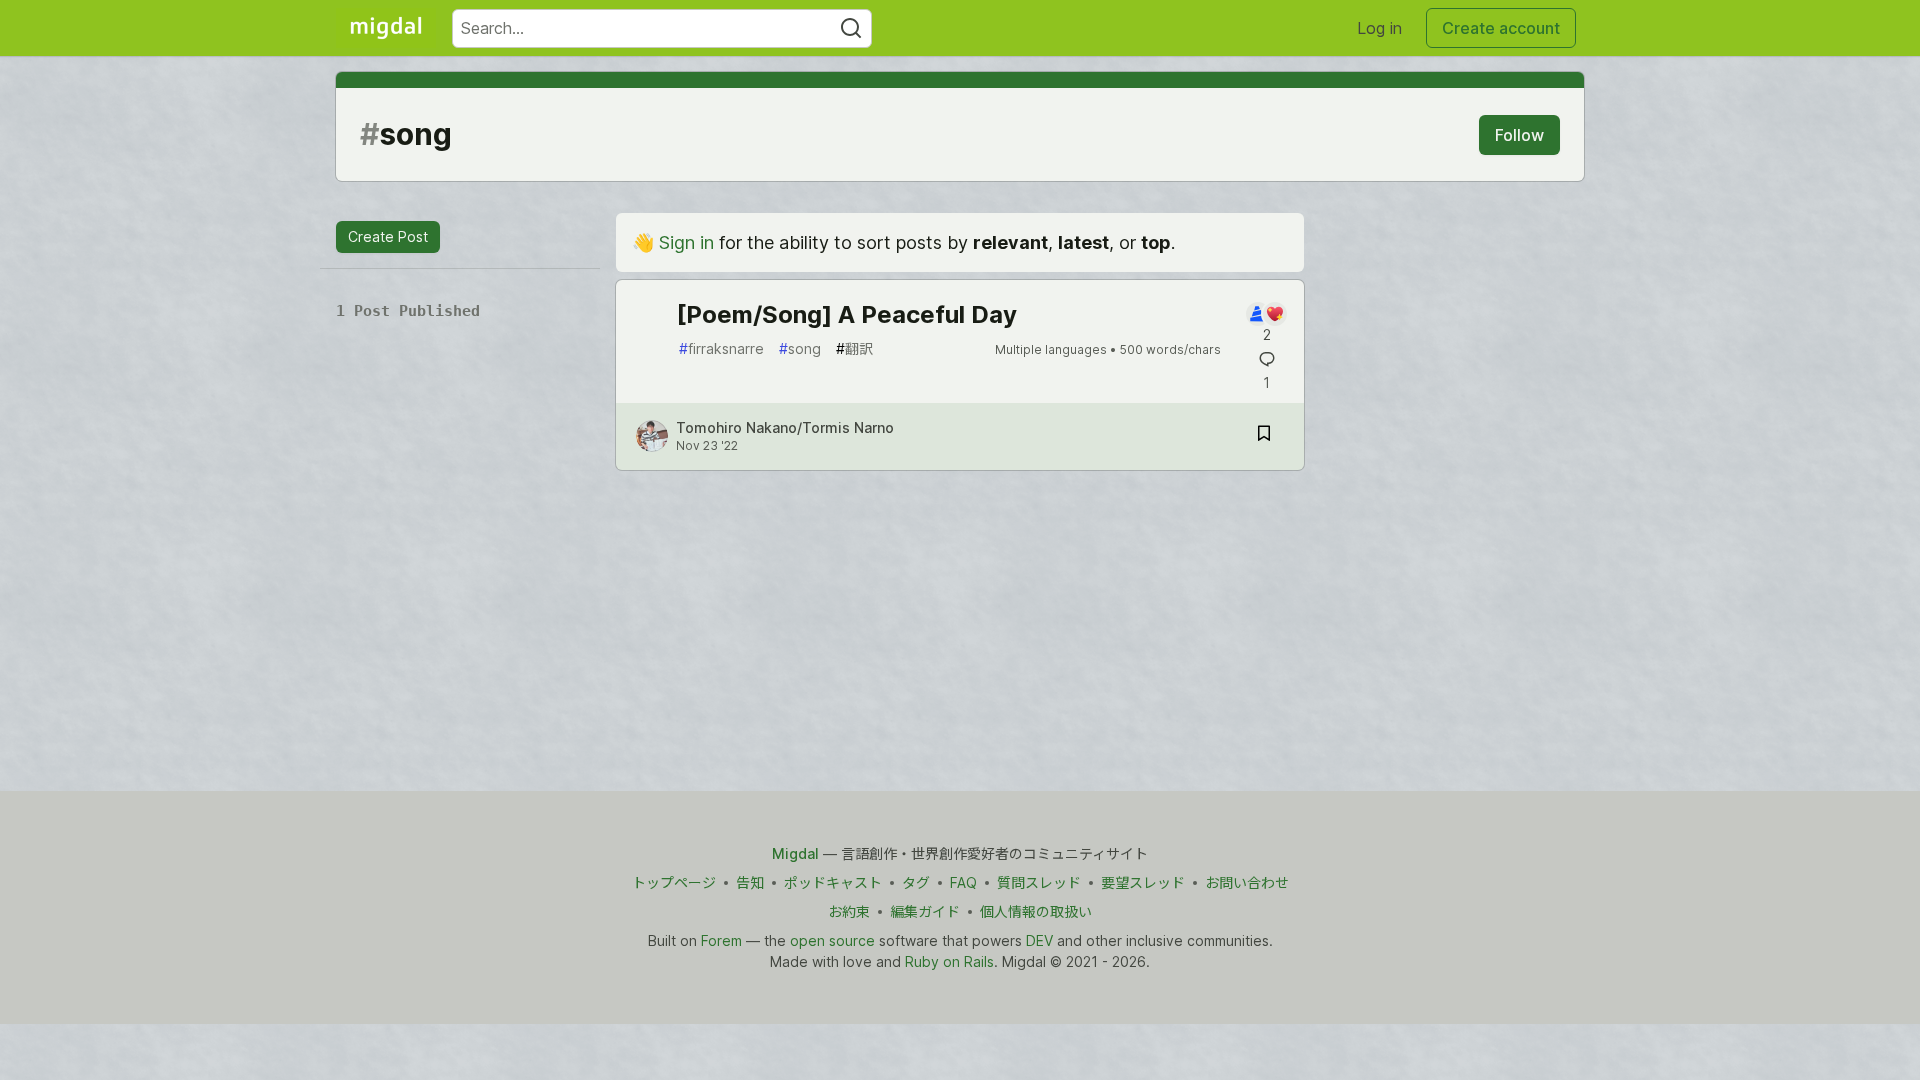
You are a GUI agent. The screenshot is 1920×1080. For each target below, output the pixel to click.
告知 (750, 882)
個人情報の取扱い (1036, 911)
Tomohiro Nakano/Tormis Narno (785, 427)
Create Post (388, 236)
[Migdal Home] (386, 28)
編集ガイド (925, 911)
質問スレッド (1039, 882)
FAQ (963, 882)
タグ (916, 882)
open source (832, 940)
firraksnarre (721, 348)
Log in (1379, 28)
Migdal (795, 853)
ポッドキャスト (833, 882)
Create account (1501, 28)
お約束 (849, 911)
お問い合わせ (1247, 882)
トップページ (674, 882)
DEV (1039, 940)
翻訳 (854, 348)
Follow (1519, 135)
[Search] (851, 28)
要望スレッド (1143, 882)
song (800, 348)
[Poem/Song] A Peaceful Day (846, 314)
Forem (721, 940)
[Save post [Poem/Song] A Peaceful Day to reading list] (1264, 436)
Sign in (686, 242)
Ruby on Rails (949, 961)
